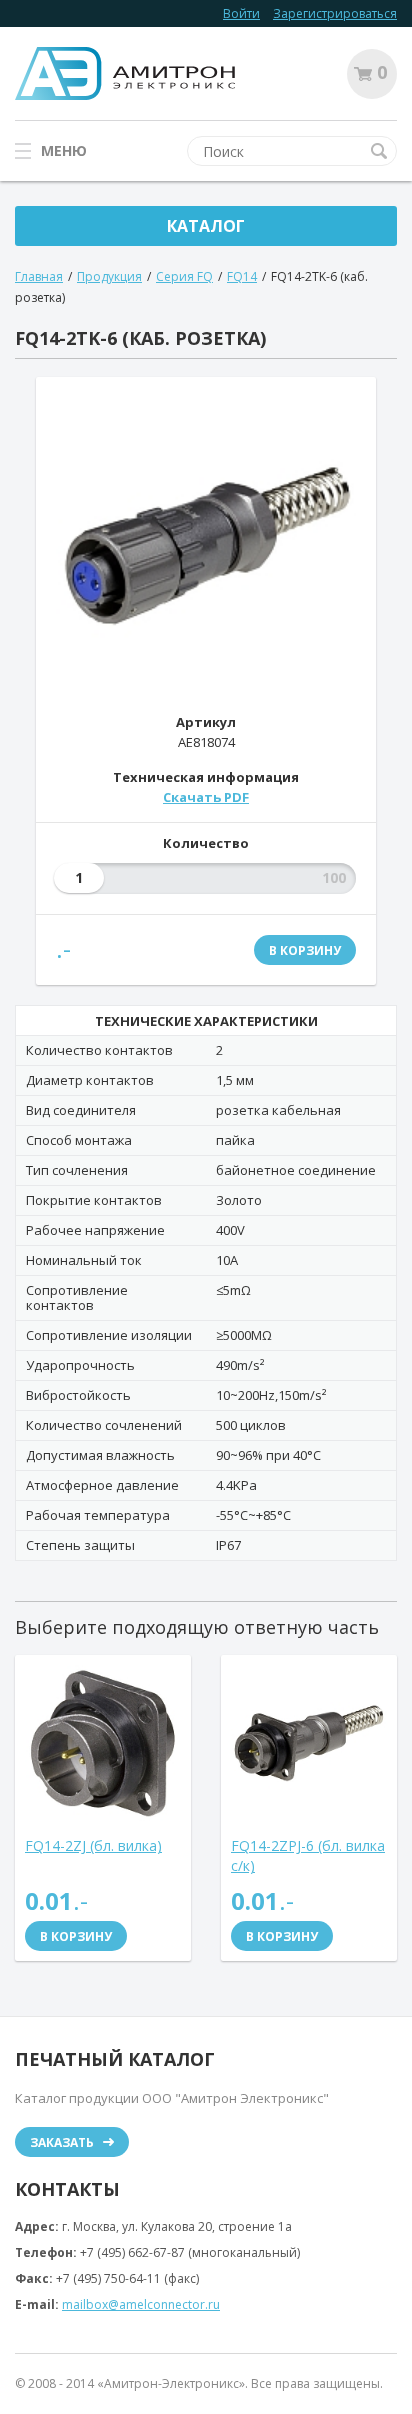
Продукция (109, 276)
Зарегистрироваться (335, 13)
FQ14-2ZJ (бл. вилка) (93, 1845)
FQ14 (242, 276)
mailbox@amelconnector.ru (141, 2304)
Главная (39, 276)
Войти (241, 13)
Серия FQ (184, 276)
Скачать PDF (206, 797)
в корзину (305, 950)
